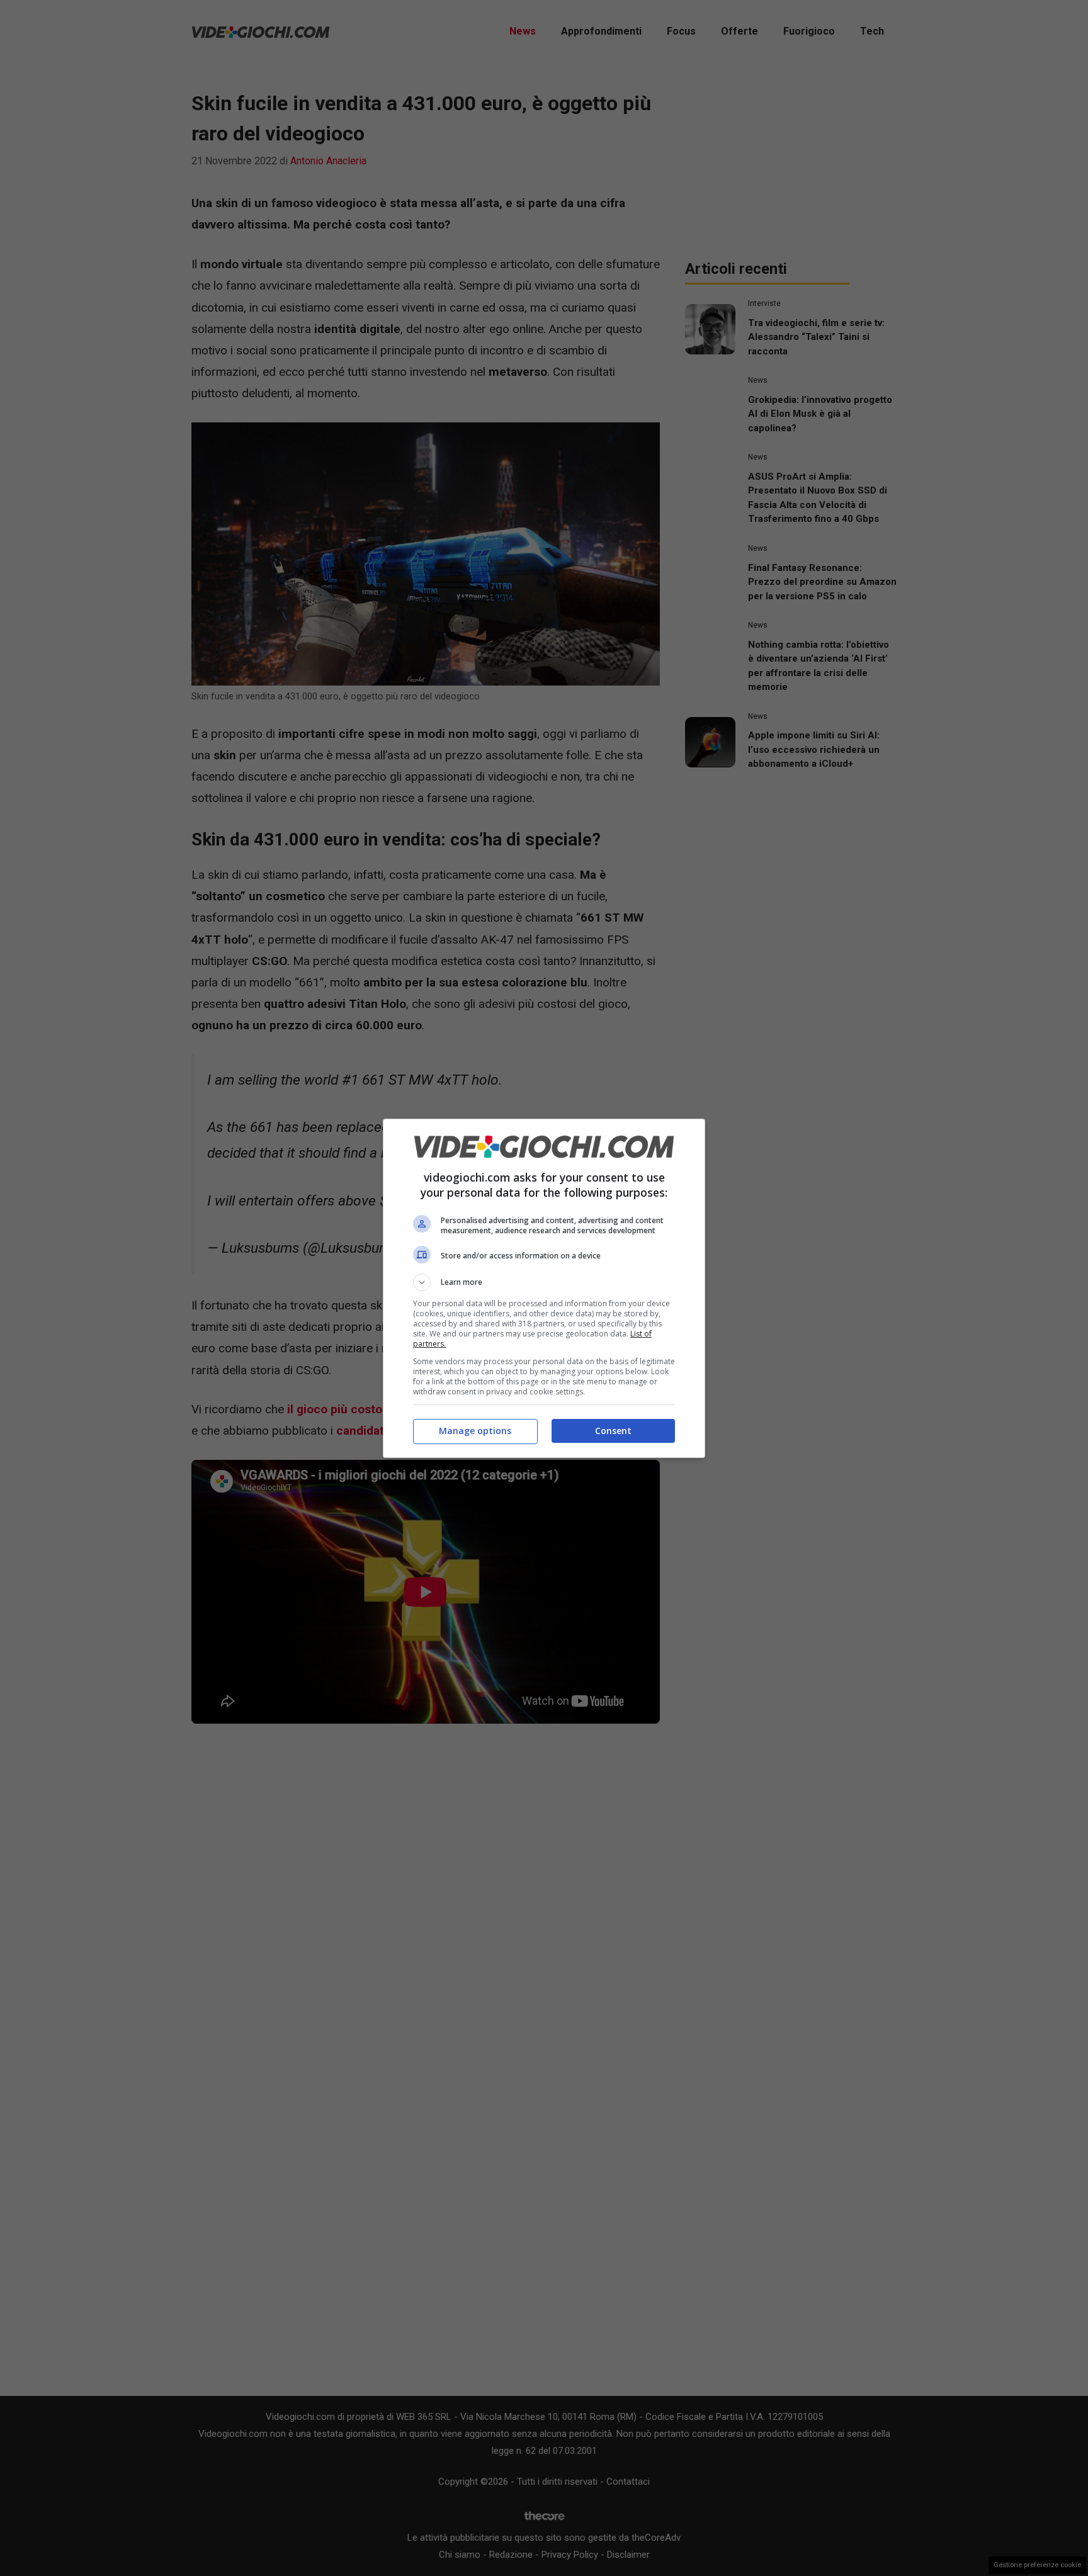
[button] (544, 1282)
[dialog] (544, 1288)
